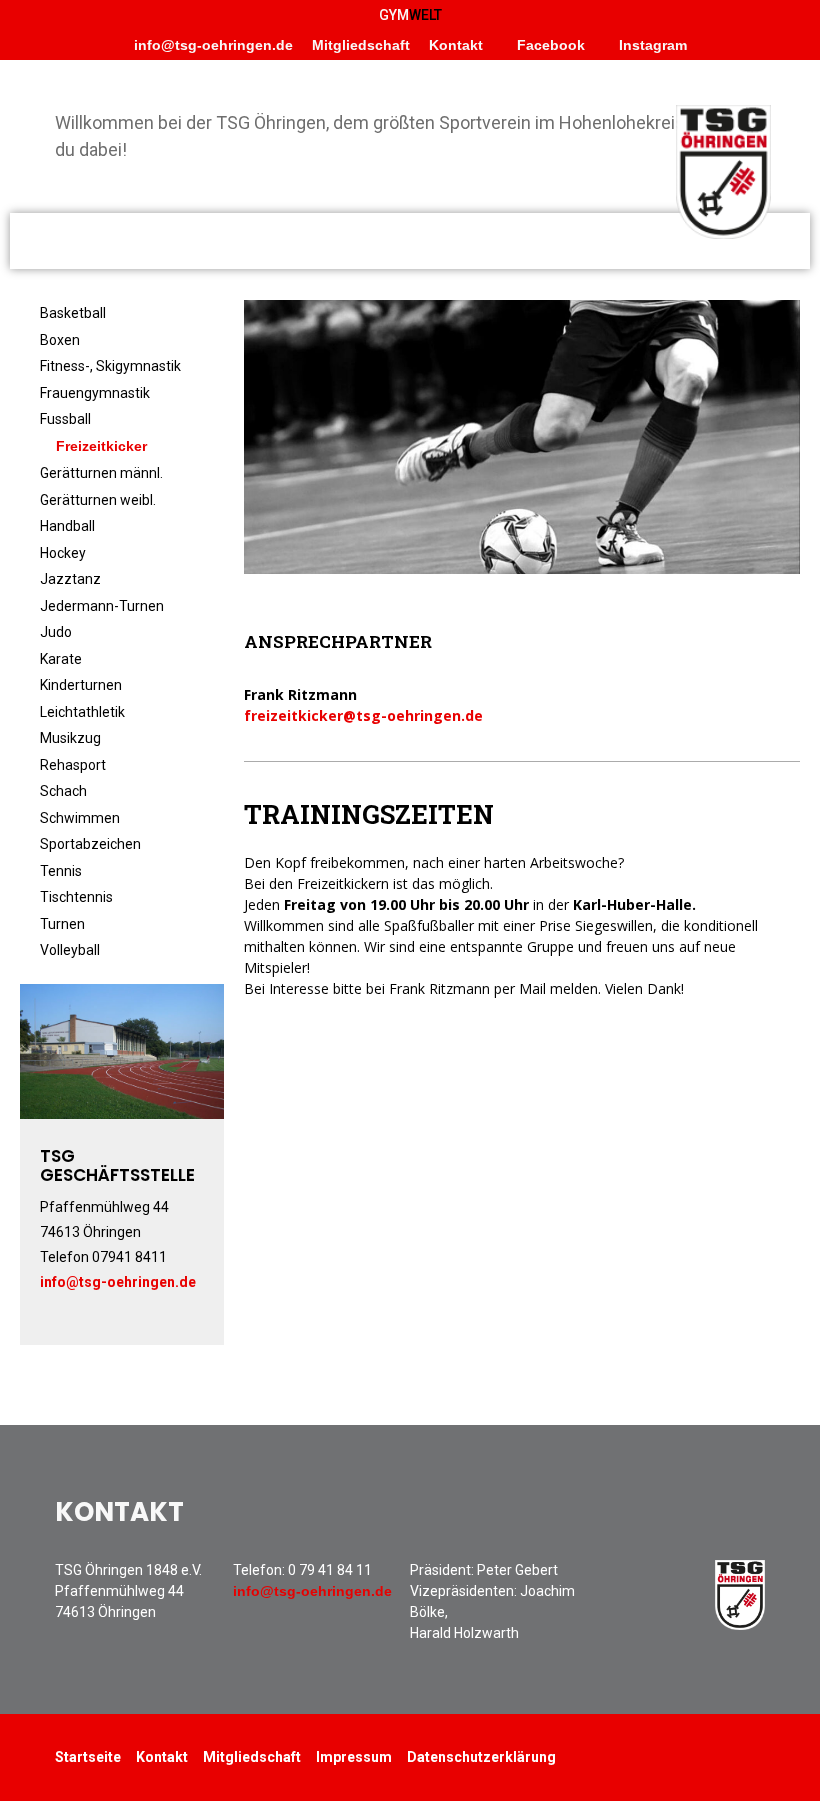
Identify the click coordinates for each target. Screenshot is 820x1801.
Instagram (651, 45)
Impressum (354, 1757)
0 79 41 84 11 (330, 1570)
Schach (63, 791)
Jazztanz (70, 579)
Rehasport (73, 765)
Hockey (63, 553)
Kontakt (456, 45)
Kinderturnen (81, 685)
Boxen (60, 340)
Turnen (62, 924)
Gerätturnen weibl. (98, 500)
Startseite (88, 1757)
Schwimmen (80, 818)
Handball (67, 526)
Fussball (65, 419)
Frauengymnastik (95, 393)
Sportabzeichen (90, 844)
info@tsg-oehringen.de (213, 45)
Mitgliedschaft (361, 45)
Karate (61, 659)
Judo (56, 632)
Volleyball (70, 950)
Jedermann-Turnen (102, 606)
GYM (410, 15)
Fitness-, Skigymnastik (110, 366)
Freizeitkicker (101, 446)
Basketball (73, 313)
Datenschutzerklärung (481, 1757)
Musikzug (70, 738)
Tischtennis (76, 897)
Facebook (549, 45)
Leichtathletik (82, 712)
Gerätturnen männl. (101, 473)
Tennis (61, 871)
